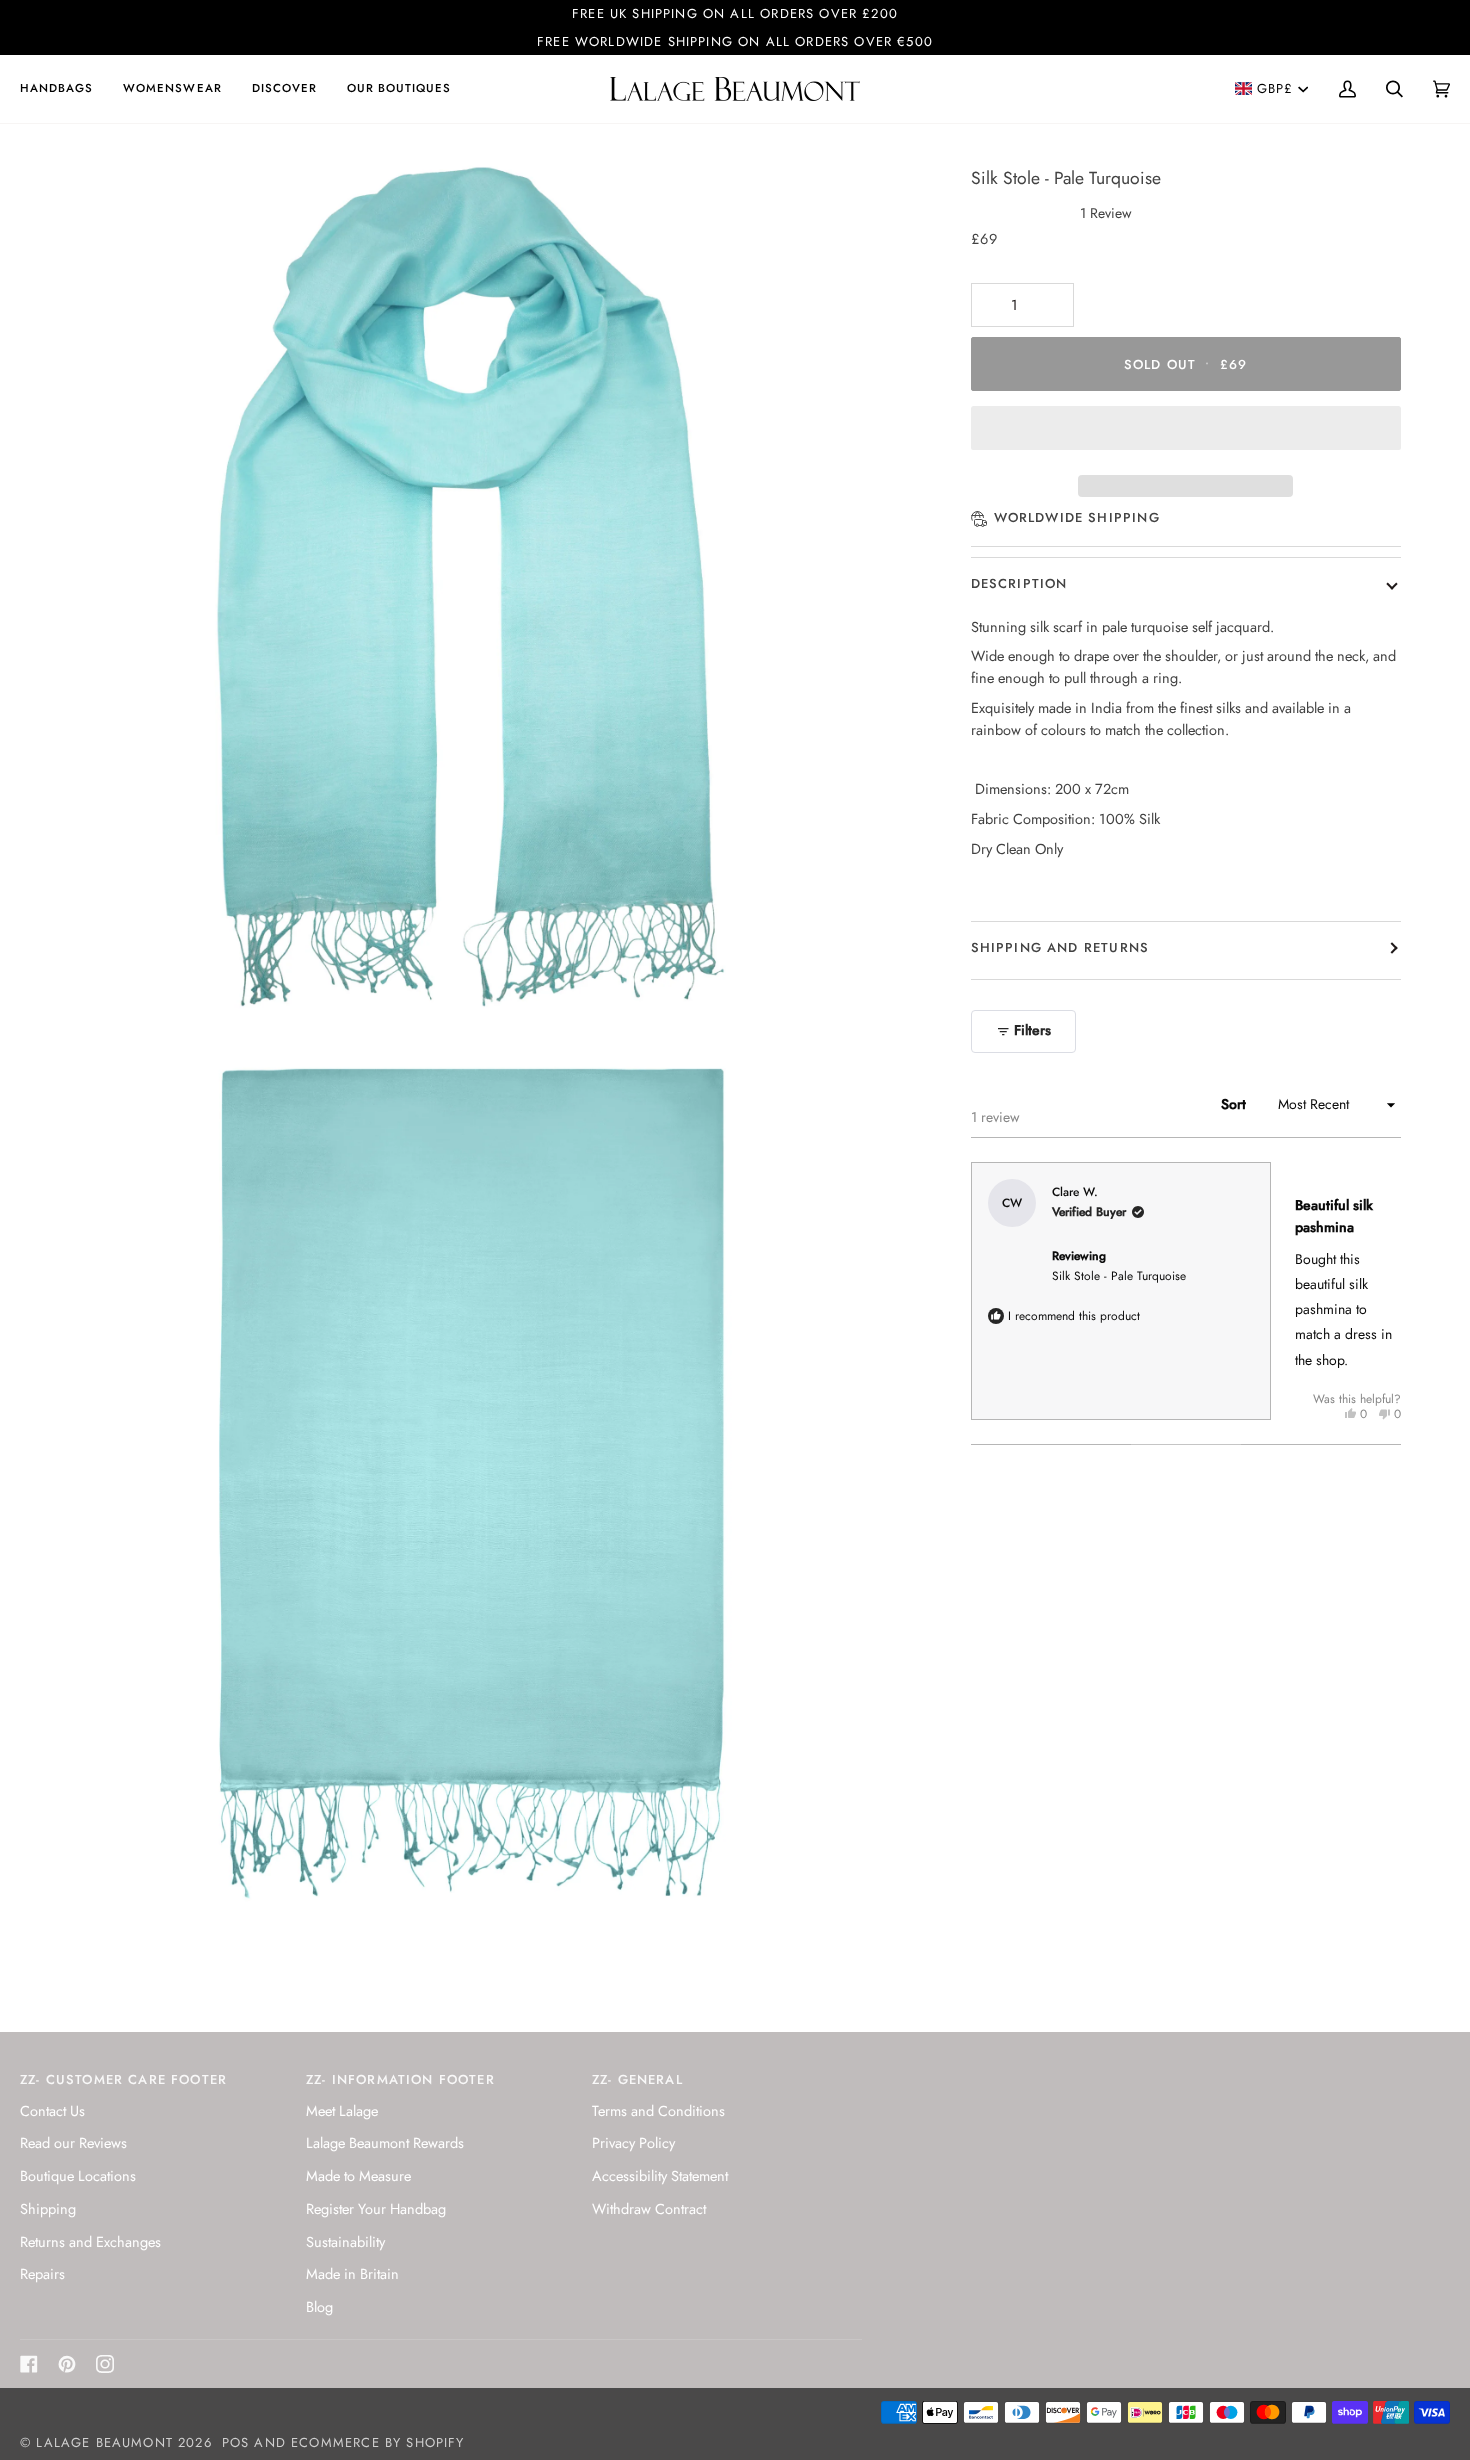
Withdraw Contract (649, 2208)
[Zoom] (67, 990)
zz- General (637, 2079)
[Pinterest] (67, 2364)
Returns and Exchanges (90, 2241)
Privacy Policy (633, 2142)
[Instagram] (105, 2364)
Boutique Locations (78, 2175)
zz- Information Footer (400, 2079)
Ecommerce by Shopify (377, 2442)
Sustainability (345, 2241)
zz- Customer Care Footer (123, 2079)
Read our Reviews (73, 2142)
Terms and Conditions (658, 2110)
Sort (1235, 1104)
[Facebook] (29, 2364)
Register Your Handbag (376, 2208)
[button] (64, 89)
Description (1019, 583)
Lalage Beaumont (104, 2442)
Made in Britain (352, 2273)
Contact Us (52, 2110)
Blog (319, 2306)
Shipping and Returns (1060, 947)
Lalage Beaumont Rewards (385, 2142)
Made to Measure (358, 2175)
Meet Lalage (342, 2110)
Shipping (48, 2208)
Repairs (42, 2273)
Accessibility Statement (660, 2175)
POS (236, 2442)
